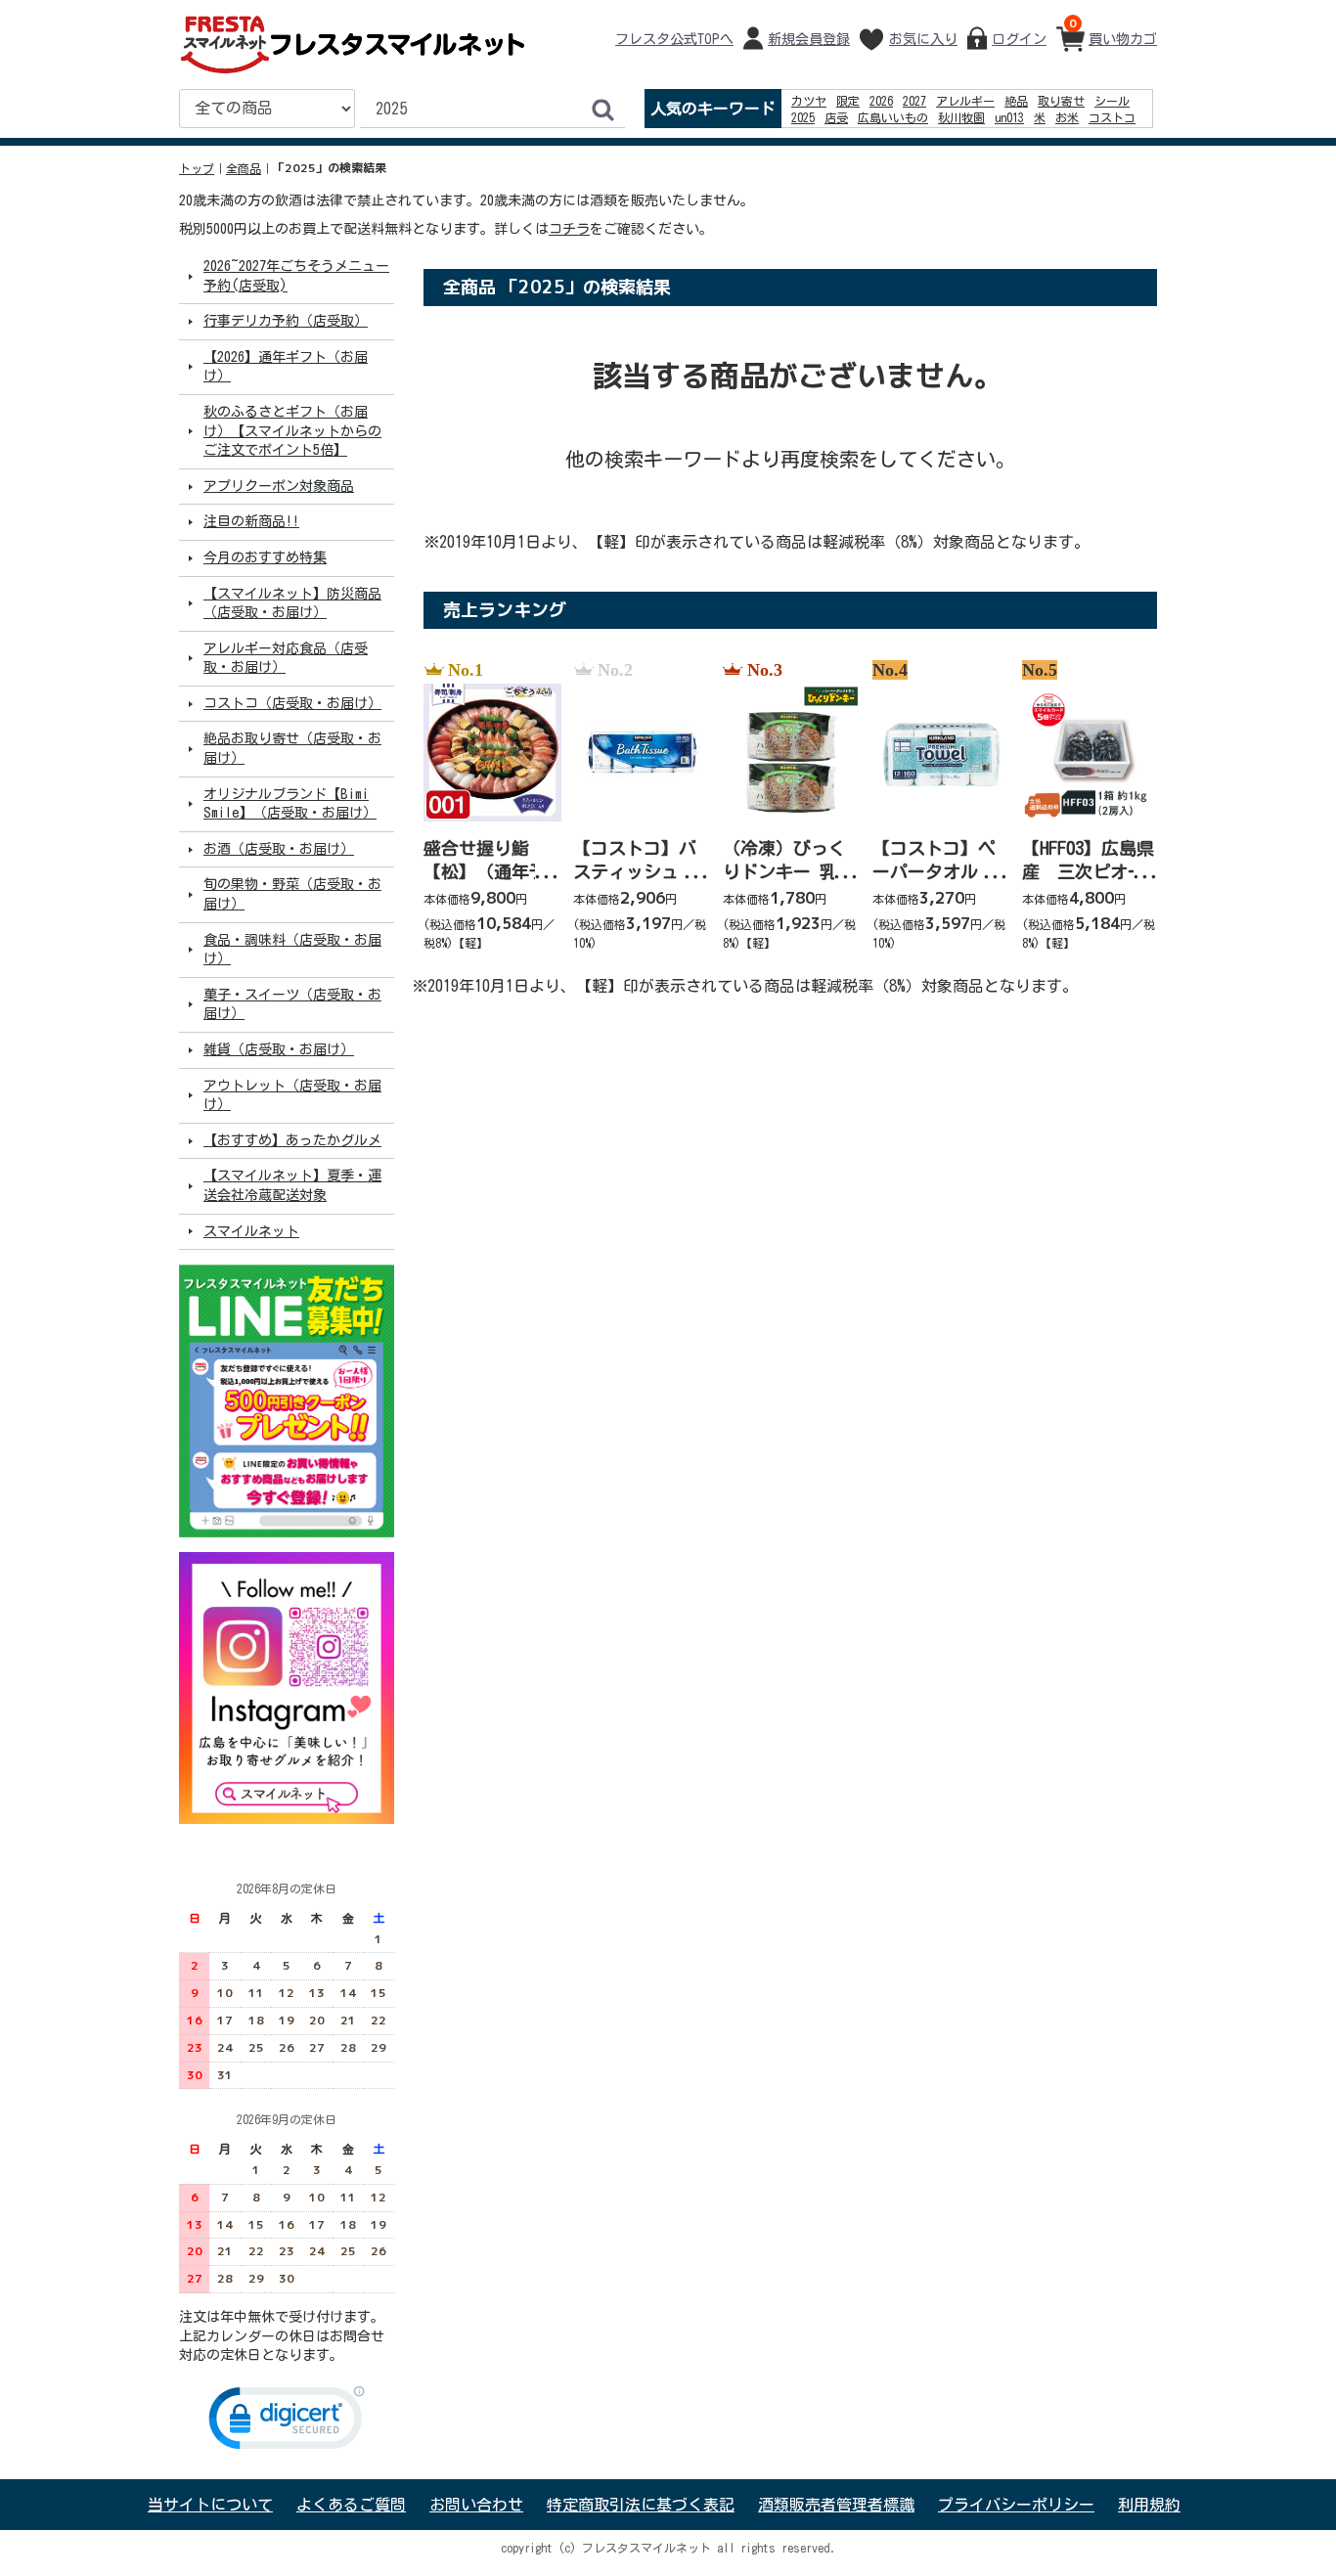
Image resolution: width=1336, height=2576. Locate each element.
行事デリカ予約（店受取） (286, 321)
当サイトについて (210, 2505)
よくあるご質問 (351, 2505)
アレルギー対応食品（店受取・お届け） (286, 657)
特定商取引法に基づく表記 (641, 2505)
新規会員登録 (809, 39)
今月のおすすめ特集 (265, 557)
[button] (287, 2422)
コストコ (1112, 117)
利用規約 (1149, 2505)
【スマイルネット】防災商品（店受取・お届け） (292, 602)
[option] (487, 807)
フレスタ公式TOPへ (674, 39)
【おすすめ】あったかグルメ (292, 1140)
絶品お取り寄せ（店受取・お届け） (292, 748)
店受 (836, 117)
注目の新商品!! (251, 521)
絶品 (1016, 101)
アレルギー (965, 101)
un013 (1009, 117)
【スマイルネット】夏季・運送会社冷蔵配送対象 (292, 1185)
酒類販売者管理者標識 (836, 2505)
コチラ (569, 229)
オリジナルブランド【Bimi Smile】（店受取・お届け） (290, 803)
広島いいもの (893, 117)
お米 (1067, 117)
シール (1112, 101)
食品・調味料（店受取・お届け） (292, 949)
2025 (803, 117)
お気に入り (923, 39)
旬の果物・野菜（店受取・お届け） (292, 894)
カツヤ (809, 101)
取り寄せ (1061, 101)
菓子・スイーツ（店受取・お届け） (292, 1004)
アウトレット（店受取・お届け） (292, 1094)
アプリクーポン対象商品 (279, 486)
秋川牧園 (961, 117)
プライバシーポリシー (1016, 2505)
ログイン (1019, 39)
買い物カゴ (1113, 30)
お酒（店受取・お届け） (279, 849)
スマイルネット (251, 1230)
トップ (197, 168)
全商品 (244, 168)
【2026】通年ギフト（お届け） (286, 367)
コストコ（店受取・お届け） (292, 703)
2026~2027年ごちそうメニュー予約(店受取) (296, 276)
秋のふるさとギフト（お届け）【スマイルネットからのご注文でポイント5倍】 (292, 431)
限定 (848, 101)
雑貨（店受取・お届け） (279, 1049)
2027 (914, 101)
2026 (881, 101)
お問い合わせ (476, 2505)
